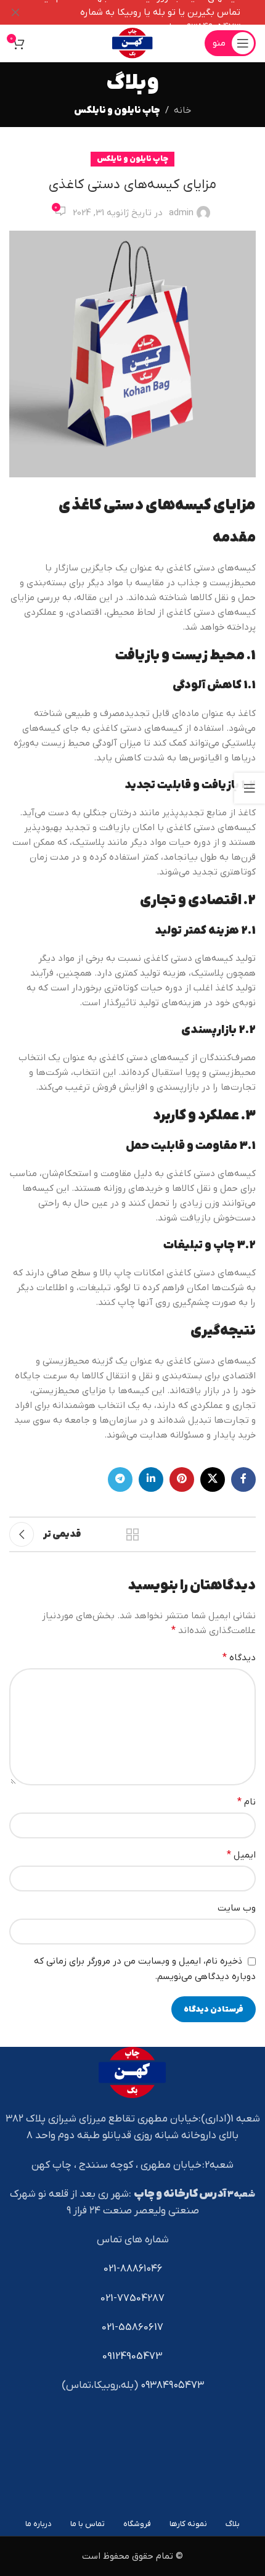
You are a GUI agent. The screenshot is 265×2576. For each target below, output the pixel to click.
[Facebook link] (243, 1479)
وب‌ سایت (237, 1908)
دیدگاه (239, 1658)
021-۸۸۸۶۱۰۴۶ (133, 2269)
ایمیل (241, 1855)
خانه (182, 110)
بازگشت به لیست (132, 1534)
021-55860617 (132, 2327)
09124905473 (132, 2356)
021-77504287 (132, 2298)
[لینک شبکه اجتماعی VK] (213, 1479)
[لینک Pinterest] (182, 1479)
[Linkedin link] (151, 1479)
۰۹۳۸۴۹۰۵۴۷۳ (172, 2385)
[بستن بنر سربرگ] (15, 12)
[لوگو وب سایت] (132, 43)
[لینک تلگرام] (120, 1479)
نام (247, 1802)
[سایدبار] (250, 788)
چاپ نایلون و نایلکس (117, 110)
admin (181, 213)
